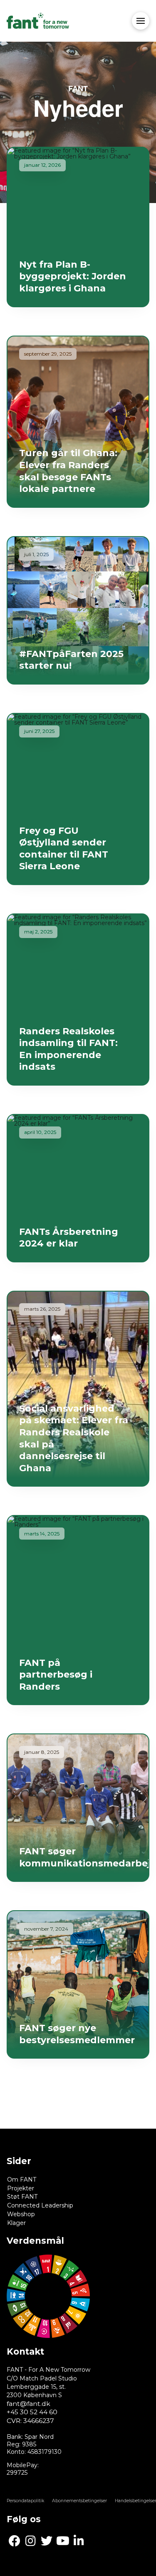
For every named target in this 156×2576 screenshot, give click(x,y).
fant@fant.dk (28, 2404)
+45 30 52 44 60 (32, 2412)
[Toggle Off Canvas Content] (141, 21)
